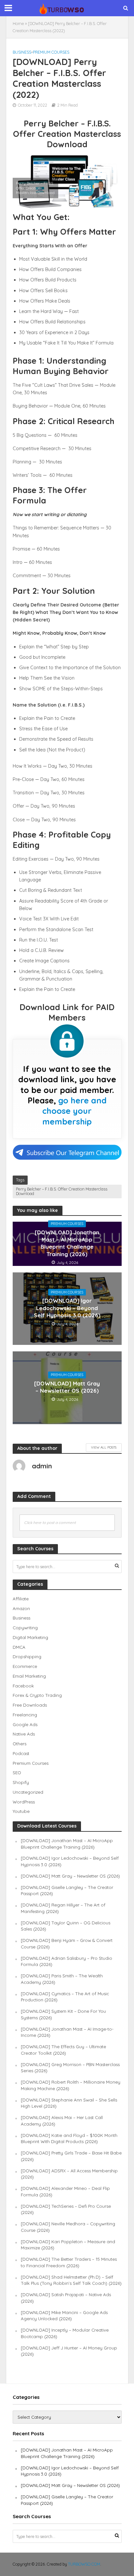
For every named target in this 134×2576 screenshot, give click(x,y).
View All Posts (104, 1447)
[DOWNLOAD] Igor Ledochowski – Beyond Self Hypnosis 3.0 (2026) (67, 1308)
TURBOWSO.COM (84, 2564)
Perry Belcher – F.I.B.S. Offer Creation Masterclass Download (62, 1191)
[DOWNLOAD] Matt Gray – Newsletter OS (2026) (67, 1387)
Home (18, 23)
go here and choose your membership (74, 1111)
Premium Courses (51, 52)
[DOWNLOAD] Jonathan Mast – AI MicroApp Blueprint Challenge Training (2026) (67, 1243)
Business (22, 52)
